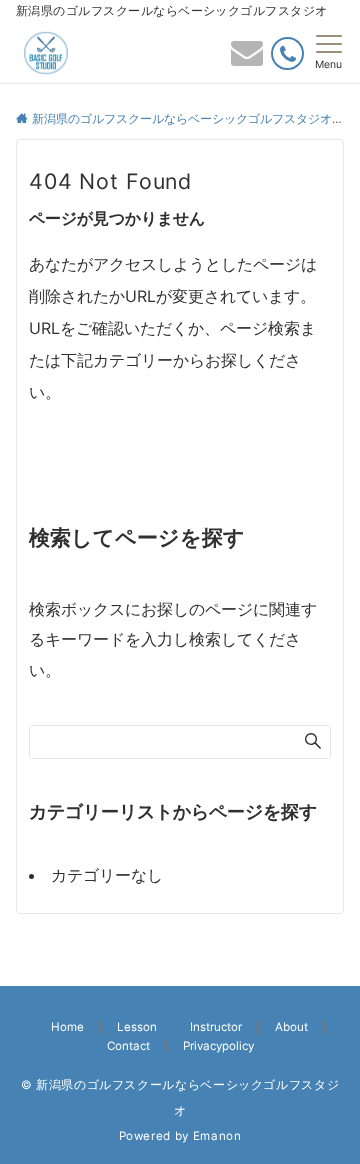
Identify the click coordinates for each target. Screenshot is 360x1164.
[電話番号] (287, 53)
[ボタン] (247, 58)
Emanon (217, 1136)
